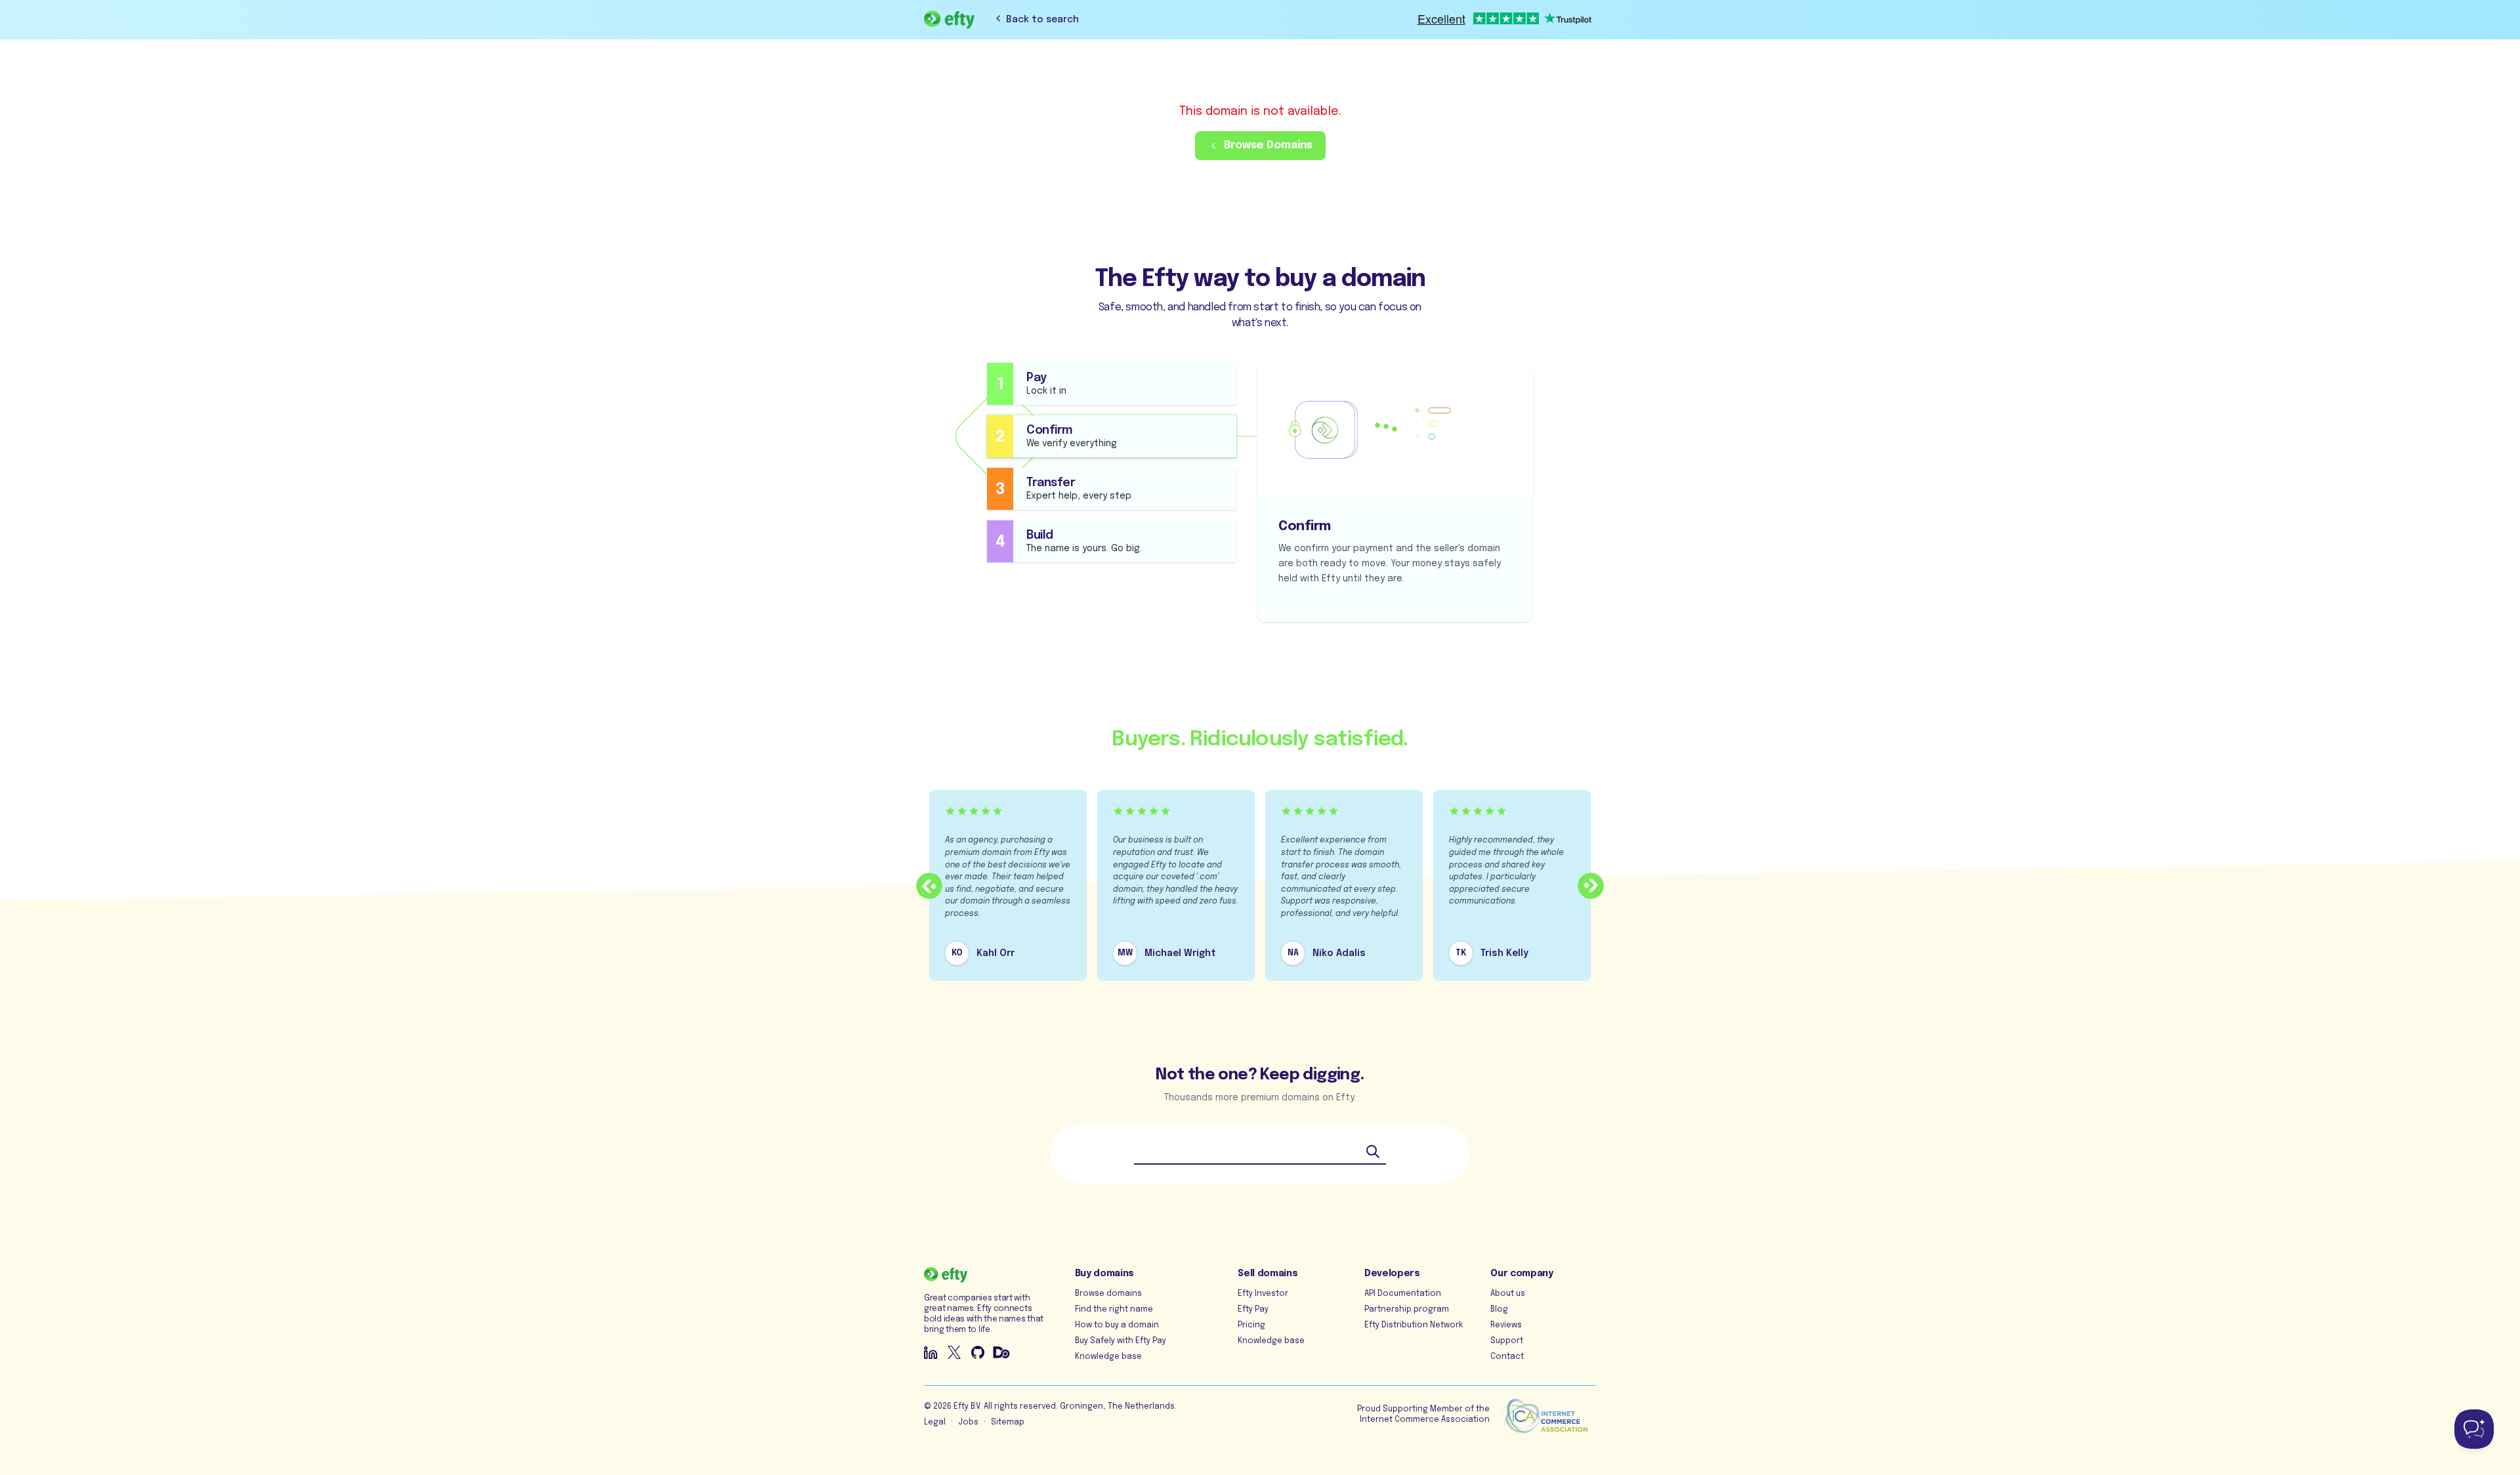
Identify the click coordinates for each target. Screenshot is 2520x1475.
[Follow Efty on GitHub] (978, 1352)
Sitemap (1008, 1423)
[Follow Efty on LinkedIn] (931, 1352)
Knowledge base (1108, 1357)
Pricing (1251, 1325)
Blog (1499, 1310)
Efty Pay (1253, 1310)
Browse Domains (1268, 145)
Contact (1507, 1357)
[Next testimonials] (1591, 886)
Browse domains (1108, 1294)
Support (1507, 1341)
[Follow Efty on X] (954, 1352)
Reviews (1506, 1325)
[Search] (1373, 1152)
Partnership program (1407, 1310)
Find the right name (1114, 1310)
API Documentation (1403, 1294)
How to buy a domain (1117, 1325)
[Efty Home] (949, 20)
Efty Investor (1263, 1294)
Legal (935, 1423)
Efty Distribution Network (1414, 1325)
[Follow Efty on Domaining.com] (1001, 1352)
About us (1508, 1294)
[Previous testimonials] (929, 886)
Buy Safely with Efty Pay (1121, 1341)
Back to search (1042, 20)
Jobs (968, 1423)
